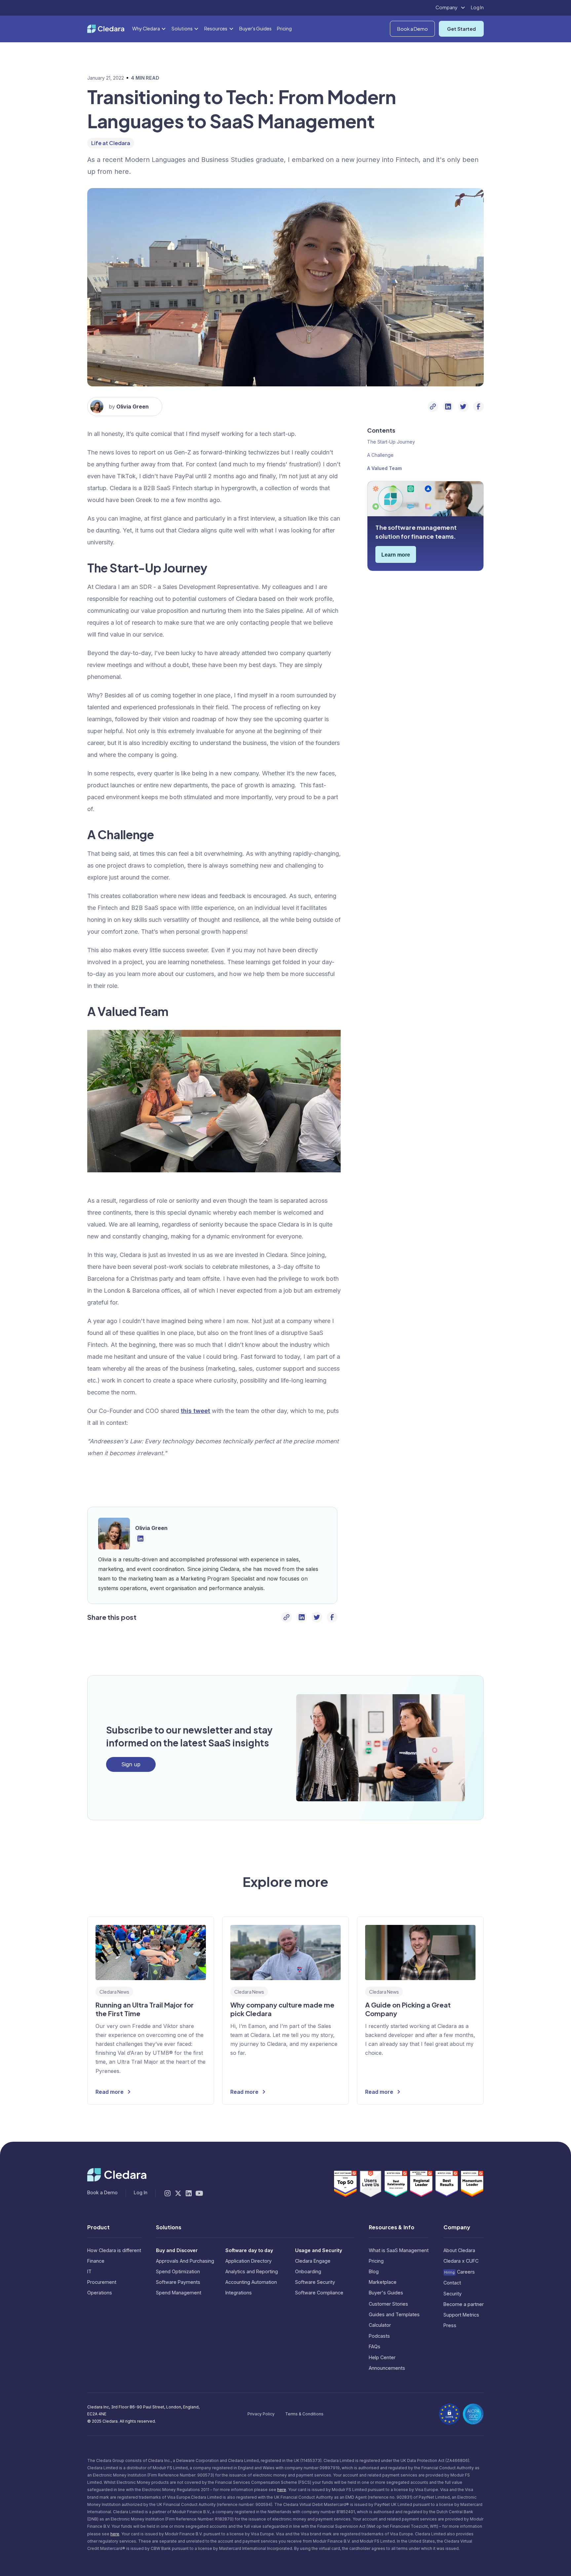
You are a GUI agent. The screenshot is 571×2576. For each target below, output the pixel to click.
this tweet (195, 1411)
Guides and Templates (394, 2314)
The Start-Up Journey (391, 442)
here (282, 2490)
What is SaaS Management (399, 2250)
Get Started (461, 29)
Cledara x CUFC (461, 2261)
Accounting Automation (251, 2282)
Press (450, 2325)
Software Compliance (319, 2293)
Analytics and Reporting (252, 2271)
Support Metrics (461, 2315)
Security (453, 2294)
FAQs (375, 2346)
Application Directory (248, 2261)
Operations (100, 2293)
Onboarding (308, 2271)
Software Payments (178, 2282)
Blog (374, 2271)
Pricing (284, 28)
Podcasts (379, 2336)
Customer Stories (388, 2304)
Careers (459, 2272)
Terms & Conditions (304, 2414)
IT (89, 2271)
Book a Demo (413, 29)
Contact (452, 2283)
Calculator (380, 2325)
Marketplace (383, 2282)
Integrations (239, 2293)
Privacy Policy (261, 2414)
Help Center (382, 2357)
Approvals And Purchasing (185, 2261)
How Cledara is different (114, 2250)
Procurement (102, 2282)
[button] (451, 8)
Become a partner (464, 2304)
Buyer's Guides (255, 28)
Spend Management (179, 2293)
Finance (96, 2261)
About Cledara (459, 2250)
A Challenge (380, 455)
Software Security (315, 2282)
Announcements (387, 2368)
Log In (477, 7)
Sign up (131, 1764)
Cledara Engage (313, 2261)
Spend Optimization (178, 2271)
